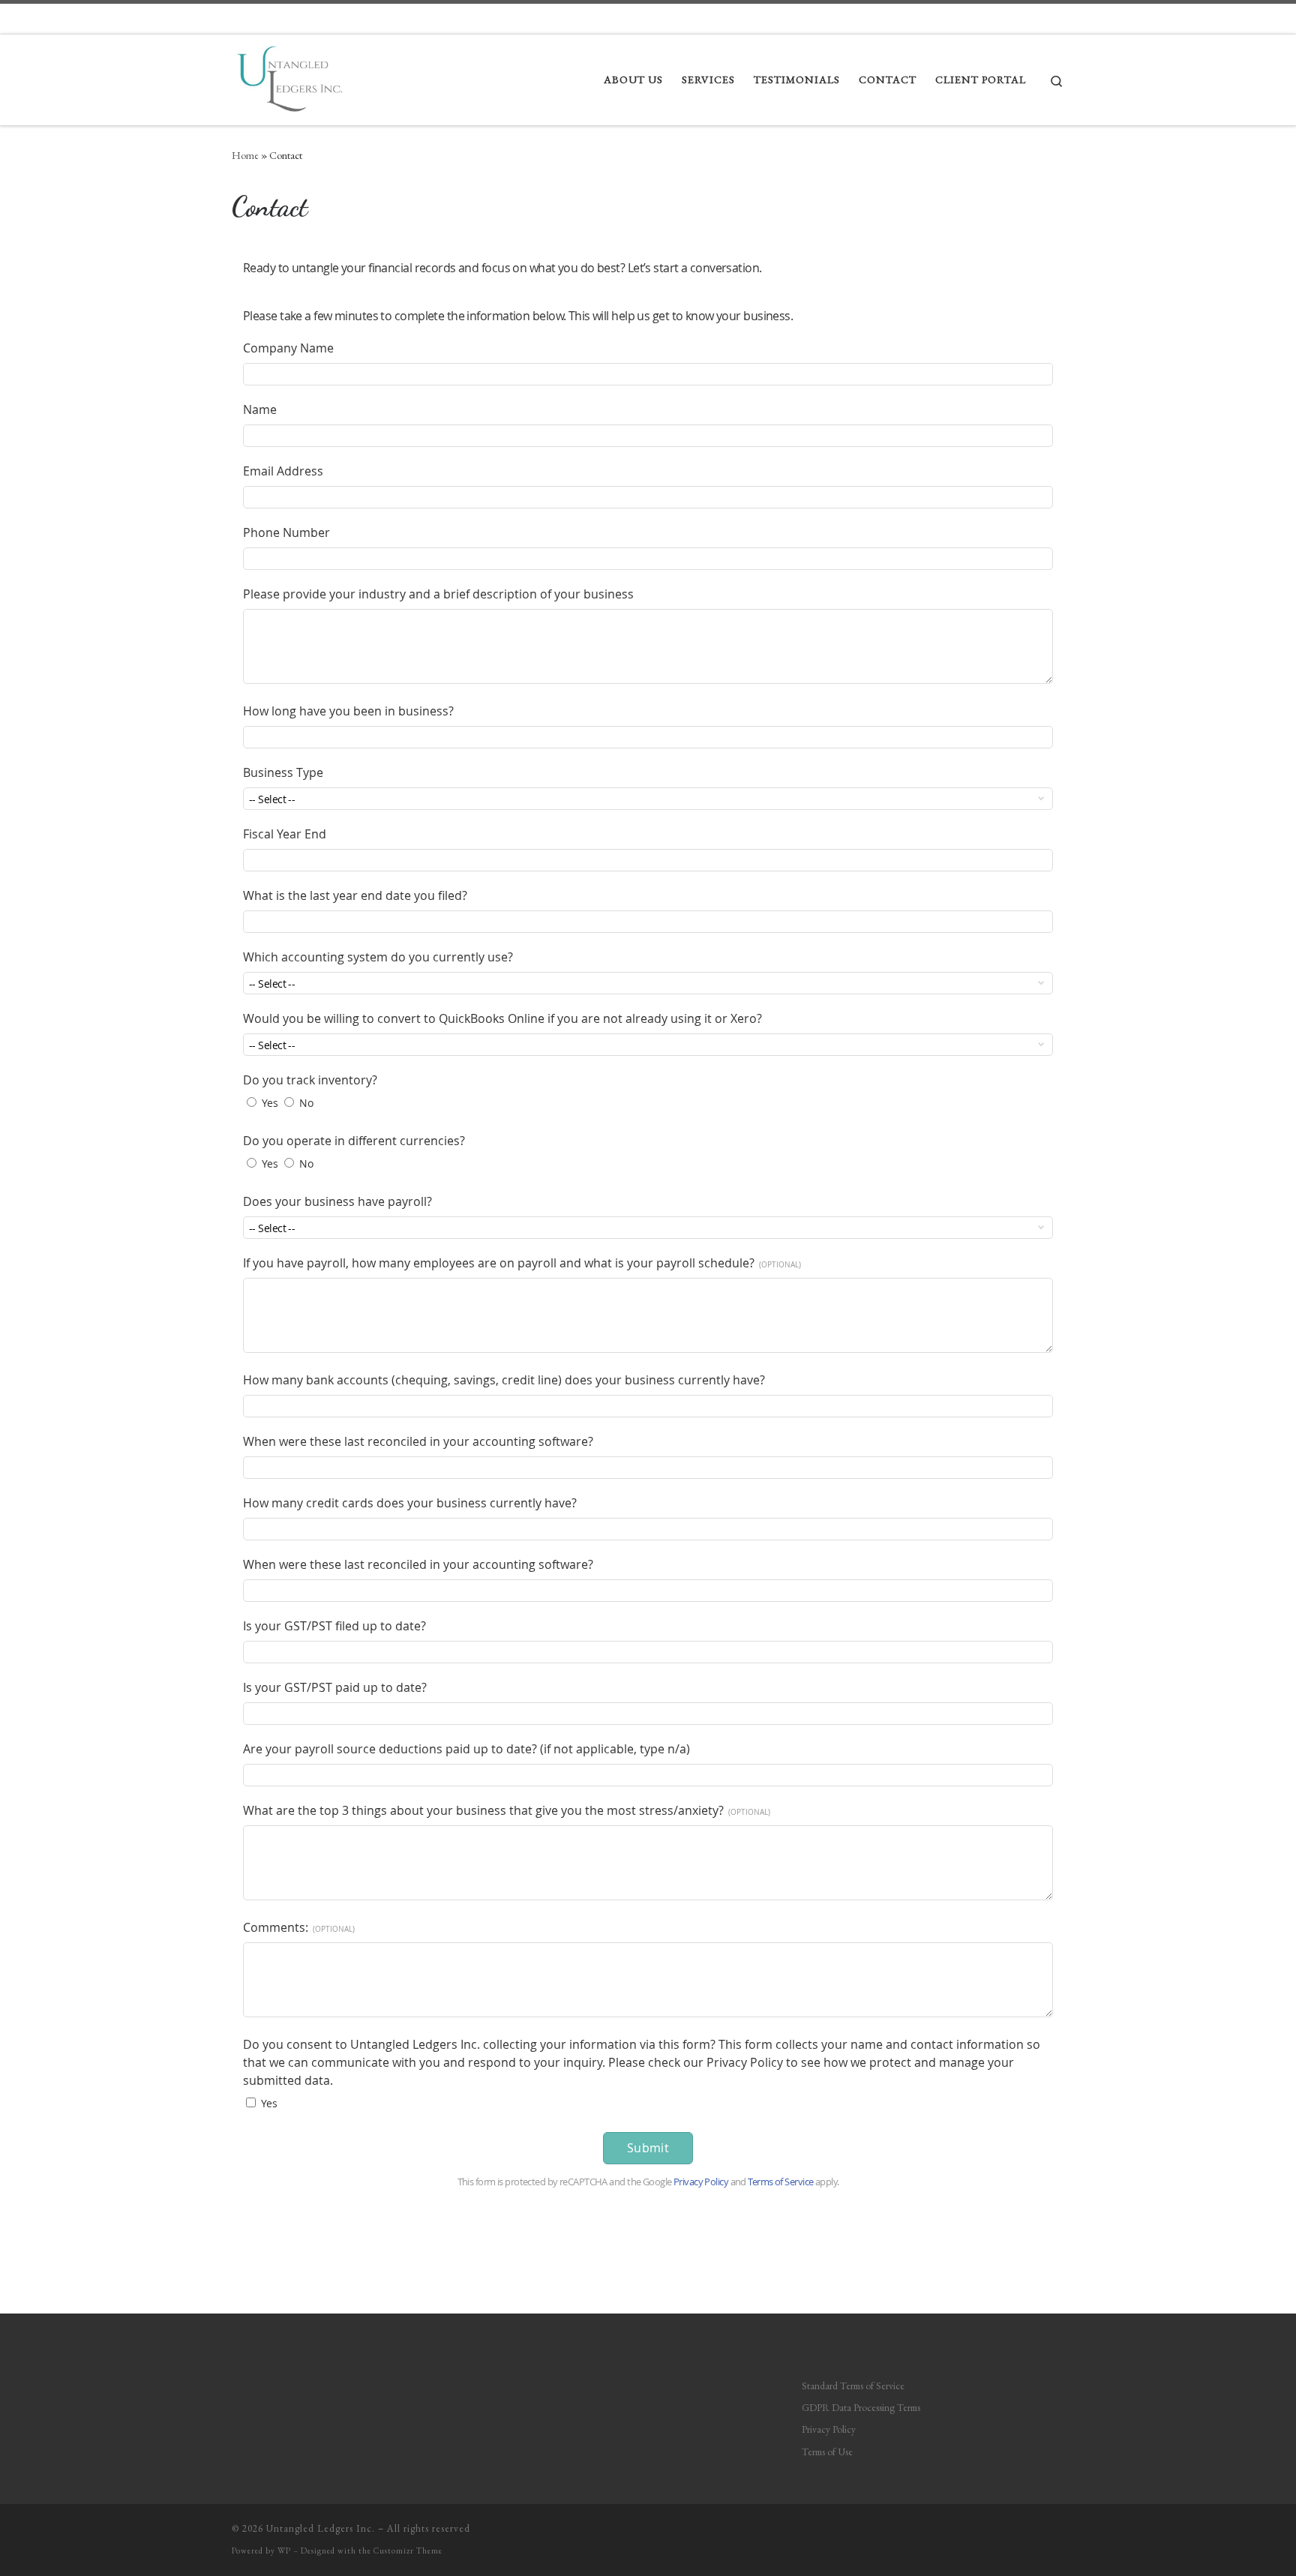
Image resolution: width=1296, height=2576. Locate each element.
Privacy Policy (829, 2429)
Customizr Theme (408, 2551)
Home (245, 155)
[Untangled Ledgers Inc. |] (291, 75)
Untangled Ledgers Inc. (321, 2528)
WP (284, 2551)
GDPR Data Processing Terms (861, 2407)
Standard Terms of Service (853, 2386)
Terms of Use (827, 2452)
